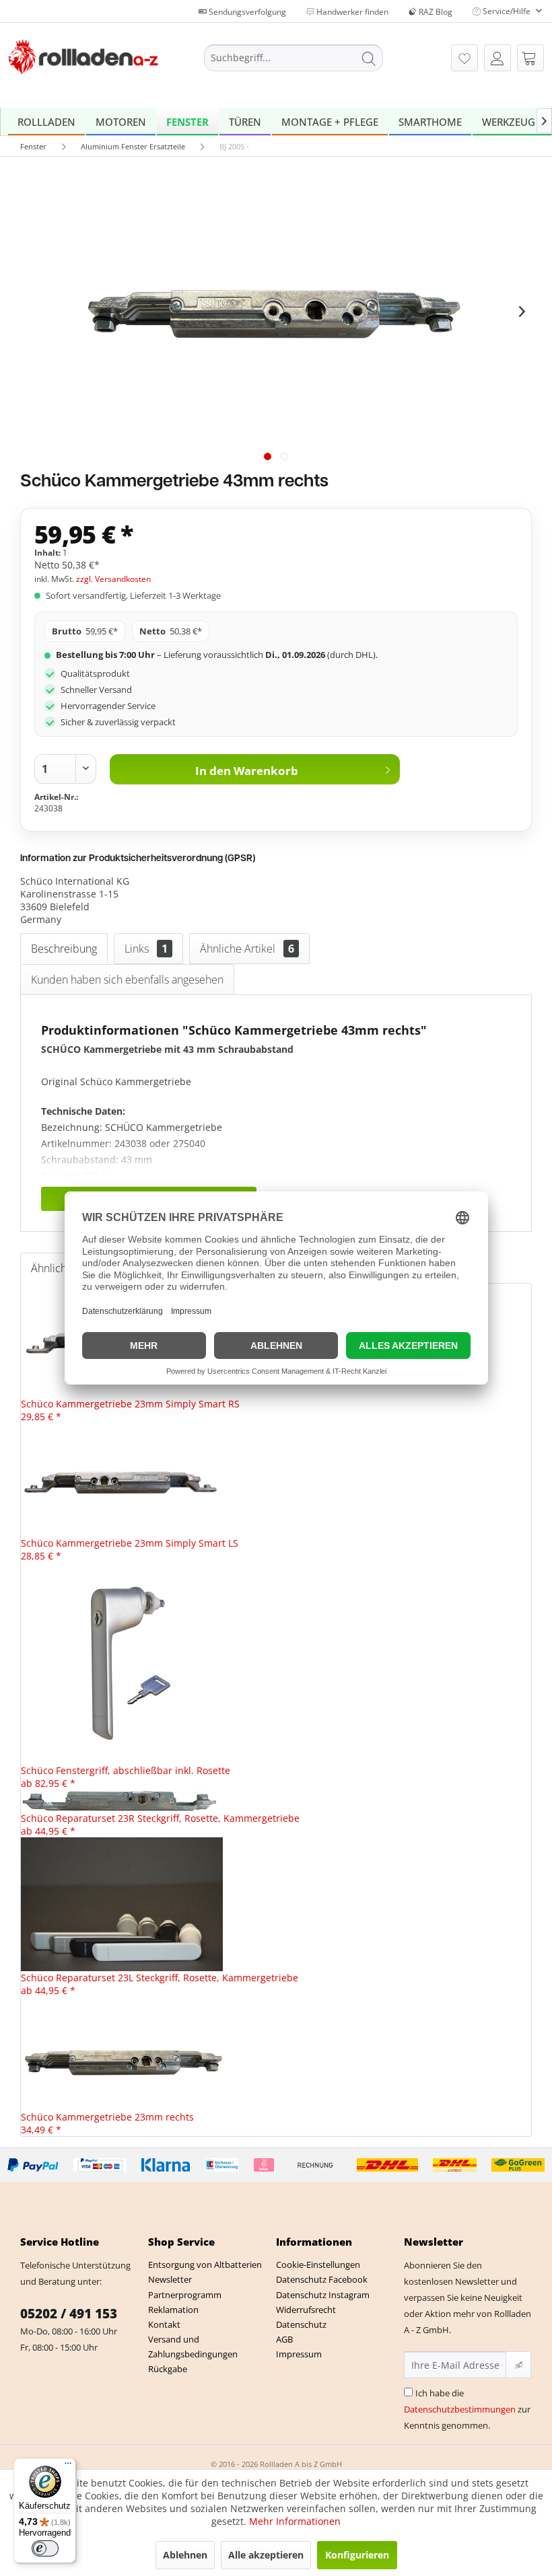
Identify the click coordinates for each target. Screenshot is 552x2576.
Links (146, 949)
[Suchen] (369, 58)
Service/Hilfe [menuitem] (507, 11)
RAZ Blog (435, 12)
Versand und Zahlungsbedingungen (193, 2347)
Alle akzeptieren (266, 2555)
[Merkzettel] (464, 58)
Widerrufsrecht (306, 2310)
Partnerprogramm (185, 2295)
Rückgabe (168, 2369)
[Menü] (68, 2466)
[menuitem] (294, 58)
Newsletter (170, 2279)
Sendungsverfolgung (246, 12)
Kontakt (164, 2324)
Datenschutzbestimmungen (460, 2409)
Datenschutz (301, 2324)
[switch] (45, 2548)
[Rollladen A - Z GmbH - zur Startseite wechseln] (83, 60)
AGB (284, 2339)
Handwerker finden (351, 12)
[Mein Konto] (497, 58)
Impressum (299, 2354)
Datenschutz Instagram (323, 2295)
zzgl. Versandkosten (113, 579)
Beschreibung (64, 949)
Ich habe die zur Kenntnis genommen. (467, 2409)
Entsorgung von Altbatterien (205, 2265)
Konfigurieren (357, 2555)
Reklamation (173, 2310)
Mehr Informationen (295, 2521)
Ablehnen (185, 2555)
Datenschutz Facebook (322, 2279)
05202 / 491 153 (69, 2314)
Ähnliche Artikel (247, 949)
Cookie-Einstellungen (318, 2265)
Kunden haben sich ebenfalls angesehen (127, 980)
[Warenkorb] (530, 58)
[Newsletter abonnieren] (518, 2365)
